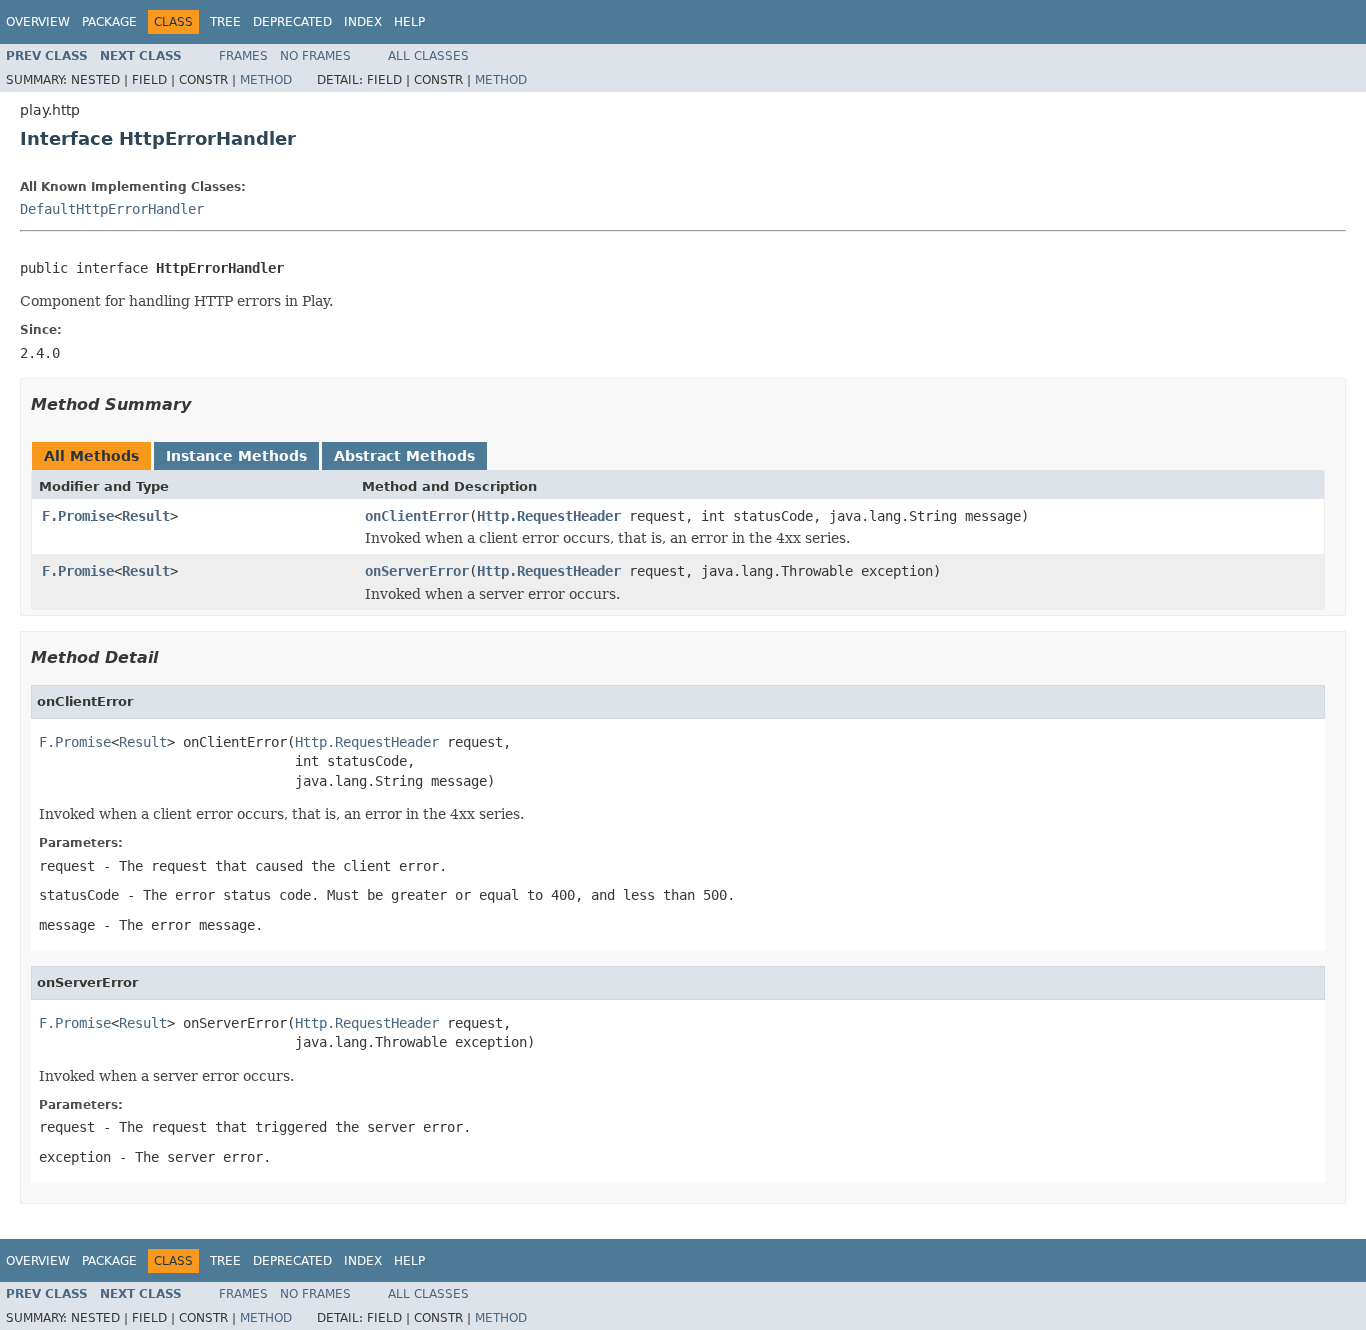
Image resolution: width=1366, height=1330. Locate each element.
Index (363, 22)
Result (146, 516)
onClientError (417, 516)
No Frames (315, 56)
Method (266, 80)
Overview (38, 22)
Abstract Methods (404, 456)
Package (109, 22)
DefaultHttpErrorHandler (112, 209)
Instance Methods (236, 456)
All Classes (428, 56)
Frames (243, 56)
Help (409, 22)
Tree (225, 22)
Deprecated (292, 22)
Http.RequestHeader (549, 516)
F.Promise (78, 516)
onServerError (417, 571)
